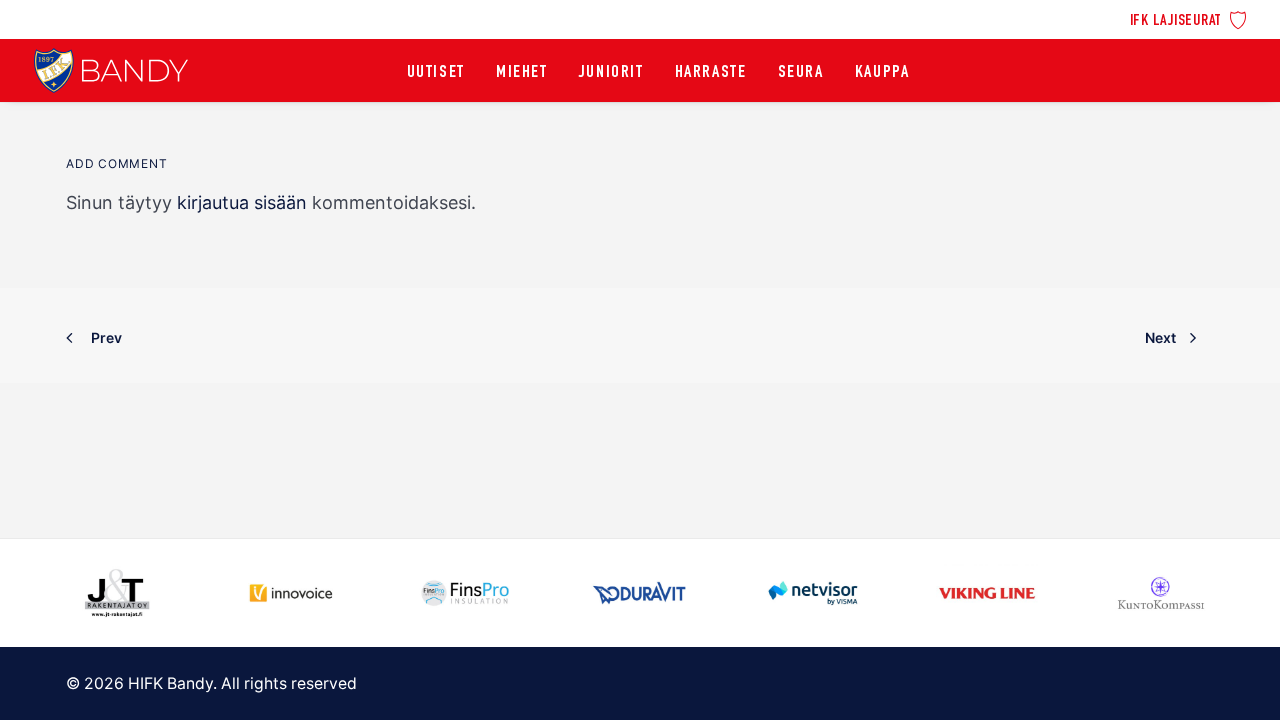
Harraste (711, 73)
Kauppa (882, 73)
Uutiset (436, 73)
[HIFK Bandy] (111, 70)
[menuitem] (1188, 18)
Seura (801, 73)
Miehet (522, 73)
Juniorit (611, 73)
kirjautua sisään (242, 202)
